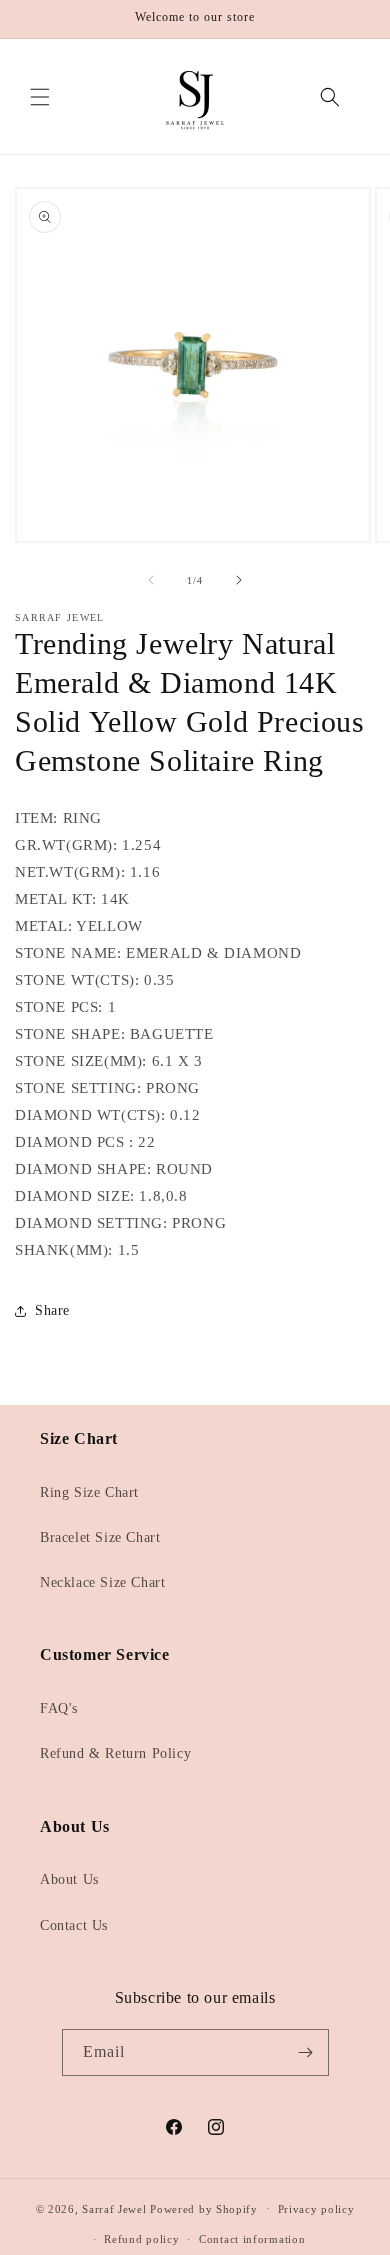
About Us (69, 1879)
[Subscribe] (306, 2052)
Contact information (252, 2239)
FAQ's (59, 1708)
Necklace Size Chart (102, 1582)
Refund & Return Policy (115, 1753)
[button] (40, 97)
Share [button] (52, 1310)
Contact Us (74, 1925)
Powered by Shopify (204, 2208)
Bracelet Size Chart (100, 1537)
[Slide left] (151, 580)
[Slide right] (239, 580)
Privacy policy (316, 2209)
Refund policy (141, 2239)
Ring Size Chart (89, 1492)
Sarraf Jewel (114, 2208)
